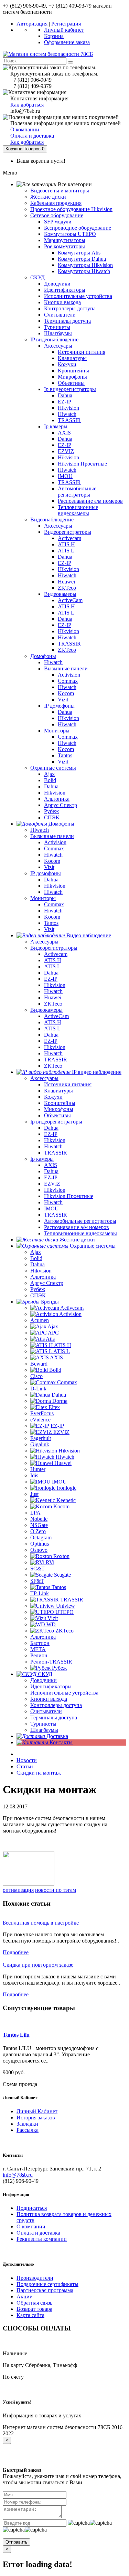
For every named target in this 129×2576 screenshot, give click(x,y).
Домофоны (43, 656)
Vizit (63, 700)
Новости (27, 1760)
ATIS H (66, 544)
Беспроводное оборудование (78, 228)
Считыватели (60, 315)
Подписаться (32, 2208)
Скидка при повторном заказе (38, 1965)
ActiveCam (70, 600)
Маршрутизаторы (65, 240)
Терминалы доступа (67, 321)
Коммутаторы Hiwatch (84, 271)
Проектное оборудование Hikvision (71, 209)
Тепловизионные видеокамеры (78, 510)
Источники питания (82, 352)
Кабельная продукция (56, 203)
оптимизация (18, 1890)
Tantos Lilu (16, 2035)
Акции (25, 2297)
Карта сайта (30, 2315)
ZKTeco (67, 588)
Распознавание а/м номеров (90, 501)
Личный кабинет (64, 30)
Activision (69, 675)
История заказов (36, 2118)
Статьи (25, 1766)
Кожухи (67, 364)
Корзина (54, 36)
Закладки (27, 2124)
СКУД (37, 277)
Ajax (49, 774)
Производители (35, 2278)
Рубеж (51, 811)
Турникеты (57, 327)
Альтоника (57, 799)
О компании (25, 129)
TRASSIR (69, 420)
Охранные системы (53, 768)
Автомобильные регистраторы (77, 492)
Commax (68, 681)
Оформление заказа (67, 42)
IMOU (65, 476)
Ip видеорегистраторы (70, 389)
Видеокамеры (60, 594)
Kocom (66, 693)
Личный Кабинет (37, 2111)
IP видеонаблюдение (54, 340)
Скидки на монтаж (39, 1773)
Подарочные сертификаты (47, 2284)
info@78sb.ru (18, 2175)
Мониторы (57, 731)
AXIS (64, 433)
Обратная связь (34, 2303)
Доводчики (57, 284)
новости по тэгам (56, 1890)
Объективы (71, 383)
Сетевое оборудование (57, 215)
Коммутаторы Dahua (82, 259)
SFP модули (58, 222)
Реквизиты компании (42, 2239)
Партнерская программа (45, 2290)
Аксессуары (58, 346)
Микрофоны (72, 377)
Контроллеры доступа (70, 308)
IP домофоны (59, 706)
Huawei (66, 582)
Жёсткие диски (48, 197)
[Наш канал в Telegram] (29, 1884)
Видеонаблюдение (52, 520)
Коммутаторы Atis (79, 253)
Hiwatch (67, 414)
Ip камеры (56, 426)
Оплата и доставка (32, 136)
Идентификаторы (65, 290)
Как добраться (27, 105)
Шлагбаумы (58, 333)
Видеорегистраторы (68, 532)
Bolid (50, 780)
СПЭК (52, 817)
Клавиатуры (72, 358)
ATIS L (66, 551)
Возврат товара (34, 2309)
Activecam (69, 538)
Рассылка (28, 2130)
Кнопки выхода (62, 302)
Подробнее (16, 1952)
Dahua (65, 395)
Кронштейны (73, 371)
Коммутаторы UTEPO (70, 234)
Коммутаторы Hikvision (85, 265)
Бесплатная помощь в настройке (41, 1923)
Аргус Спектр (61, 805)
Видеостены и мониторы (60, 191)
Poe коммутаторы (64, 246)
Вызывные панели (66, 668)
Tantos (65, 755)
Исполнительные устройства (78, 296)
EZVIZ (66, 451)
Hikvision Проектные (82, 464)
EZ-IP (64, 402)
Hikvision (68, 408)
